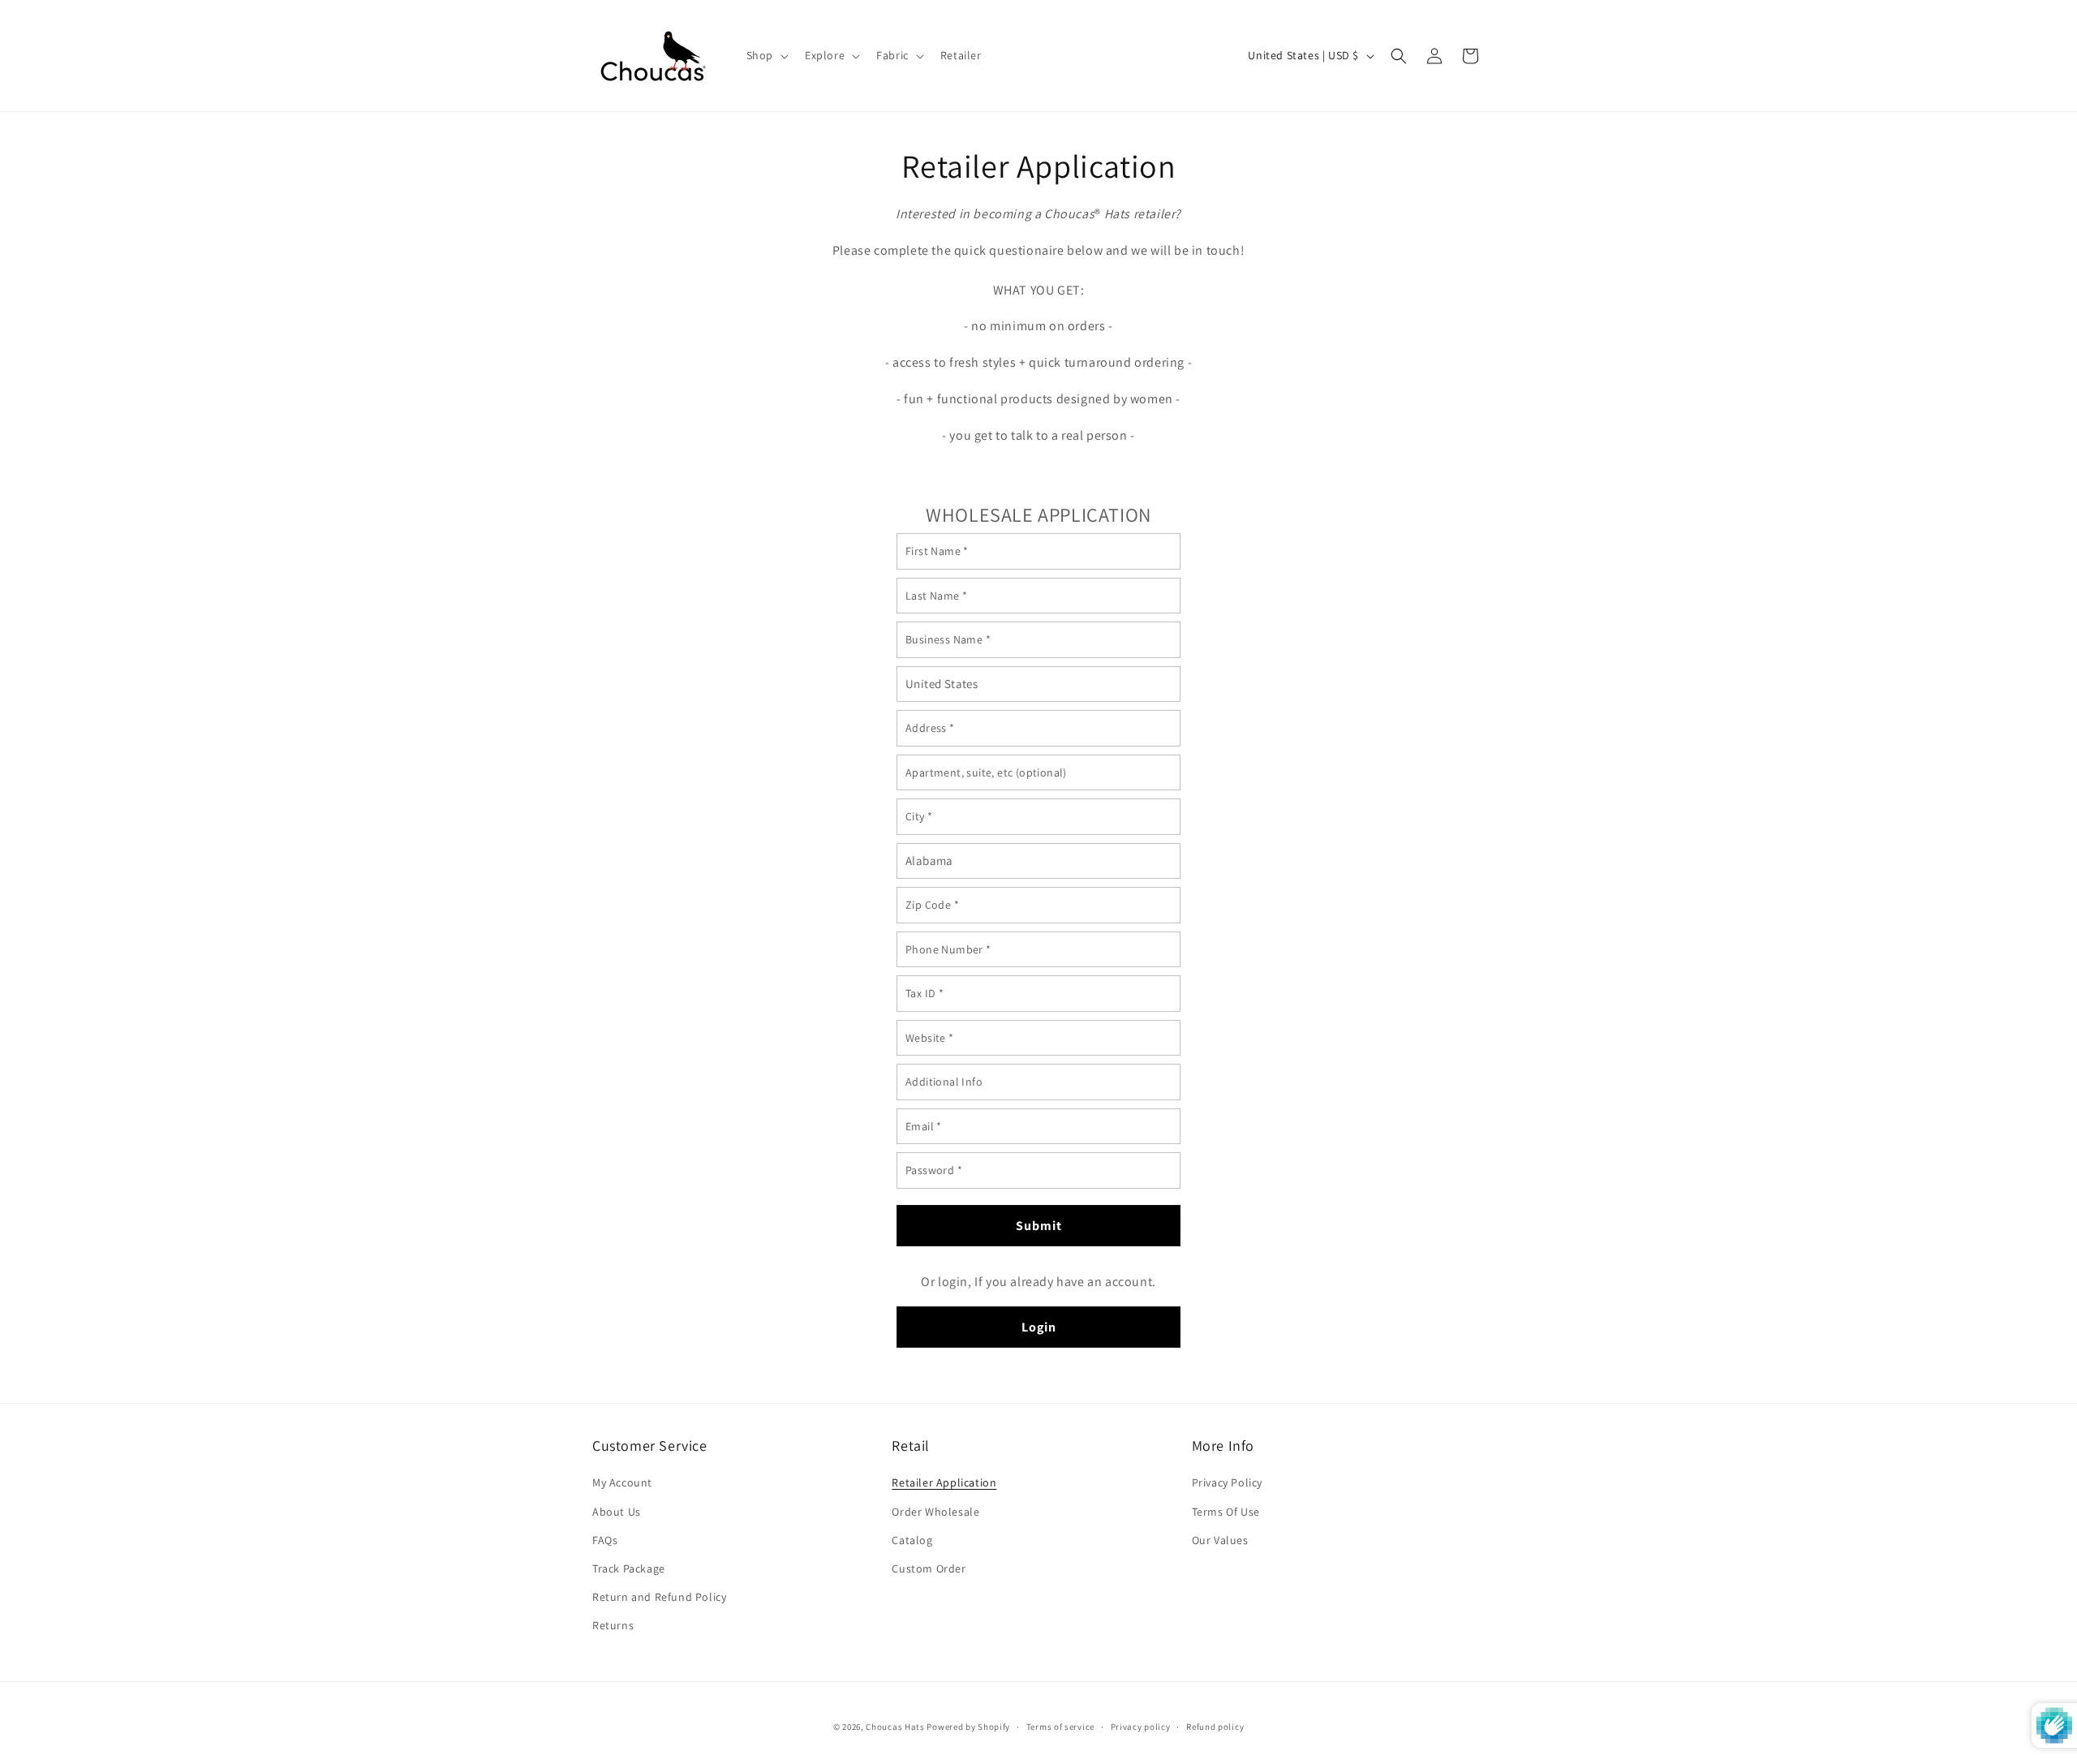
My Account (622, 1482)
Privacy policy (1141, 1726)
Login (1039, 1327)
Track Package (629, 1568)
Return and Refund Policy (659, 1597)
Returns (613, 1625)
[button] (766, 55)
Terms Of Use (1226, 1512)
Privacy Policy (1227, 1482)
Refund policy (1215, 1726)
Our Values (1220, 1540)
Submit (1039, 1226)
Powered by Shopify (968, 1727)
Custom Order (929, 1568)
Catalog (912, 1540)
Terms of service (1060, 1726)
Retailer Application (944, 1482)
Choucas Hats (895, 1727)
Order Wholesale (935, 1512)
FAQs (605, 1540)
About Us (617, 1512)
